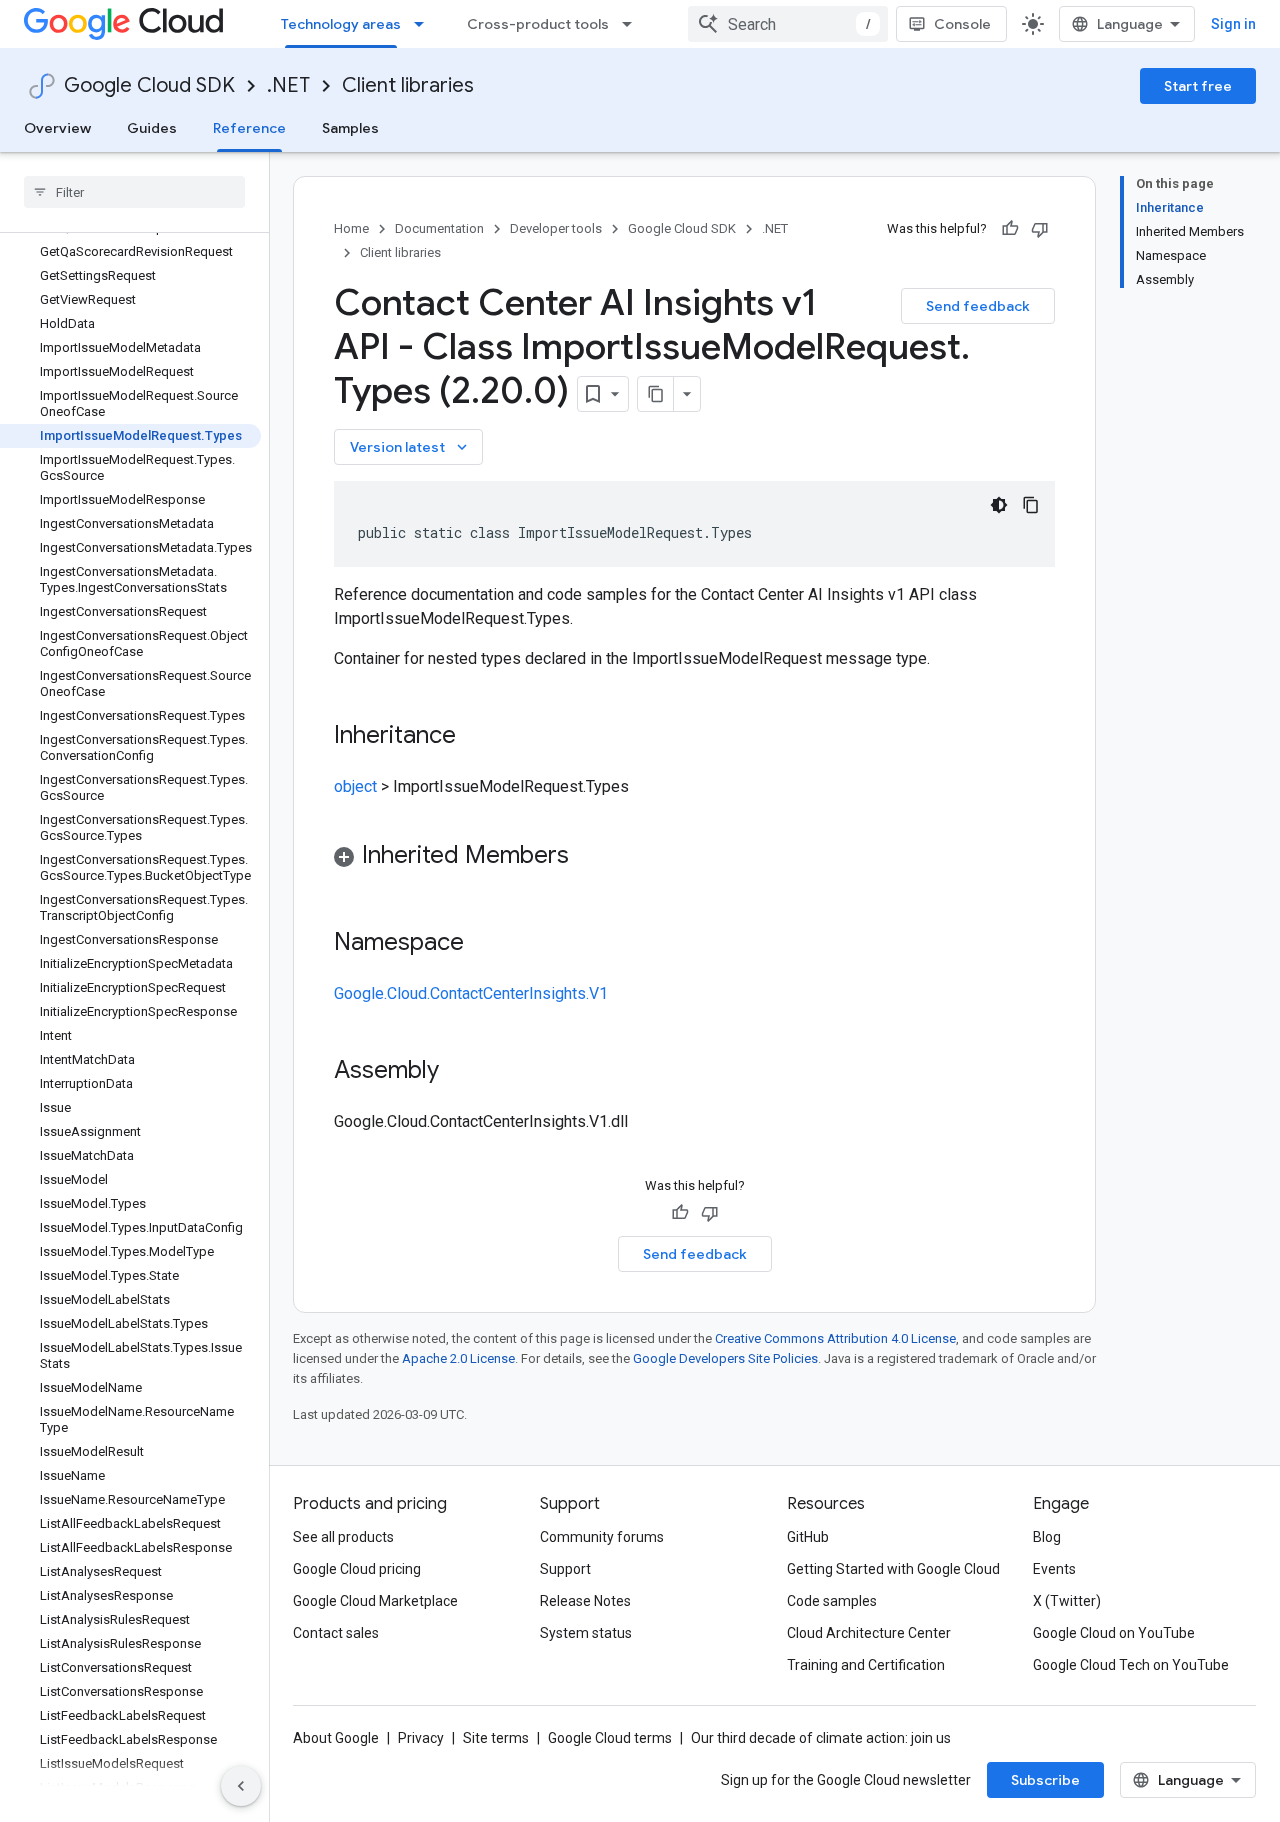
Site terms (496, 1738)
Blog (1047, 1537)
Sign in (1233, 24)
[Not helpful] (1040, 229)
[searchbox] (134, 192)
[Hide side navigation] (241, 1786)
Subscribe (1045, 1780)
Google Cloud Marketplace (375, 1601)
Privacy (421, 1738)
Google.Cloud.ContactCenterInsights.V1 (471, 993)
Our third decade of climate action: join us (821, 1738)
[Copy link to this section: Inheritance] (476, 737)
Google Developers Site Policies (725, 1358)
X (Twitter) (1067, 1601)
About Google (336, 1738)
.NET (288, 85)
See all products (343, 1537)
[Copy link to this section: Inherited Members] (589, 857)
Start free (1198, 86)
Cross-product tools (538, 24)
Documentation (439, 228)
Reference (249, 128)
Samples (350, 128)
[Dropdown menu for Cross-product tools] (633, 24)
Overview (57, 128)
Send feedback (978, 306)
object (355, 786)
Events (1054, 1569)
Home (351, 228)
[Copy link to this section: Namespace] (484, 944)
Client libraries (408, 85)
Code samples (832, 1601)
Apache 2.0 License (458, 1358)
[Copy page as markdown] (656, 394)
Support (565, 1569)
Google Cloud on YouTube (1114, 1633)
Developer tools (556, 228)
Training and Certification (866, 1665)
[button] (694, 858)
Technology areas (341, 24)
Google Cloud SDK (149, 85)
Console (962, 24)
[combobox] (788, 24)
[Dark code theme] (999, 505)
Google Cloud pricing (357, 1569)
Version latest (410, 447)
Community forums (602, 1537)
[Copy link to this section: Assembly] (459, 1072)
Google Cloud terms (610, 1738)
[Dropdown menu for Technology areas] (425, 24)
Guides (152, 128)
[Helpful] (1010, 229)
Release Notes (585, 1601)
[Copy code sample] (1031, 505)
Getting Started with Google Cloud (893, 1569)
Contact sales (336, 1633)
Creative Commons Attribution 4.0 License (835, 1338)
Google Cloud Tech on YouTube (1131, 1665)
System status (586, 1633)
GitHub (808, 1537)
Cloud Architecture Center (869, 1633)
